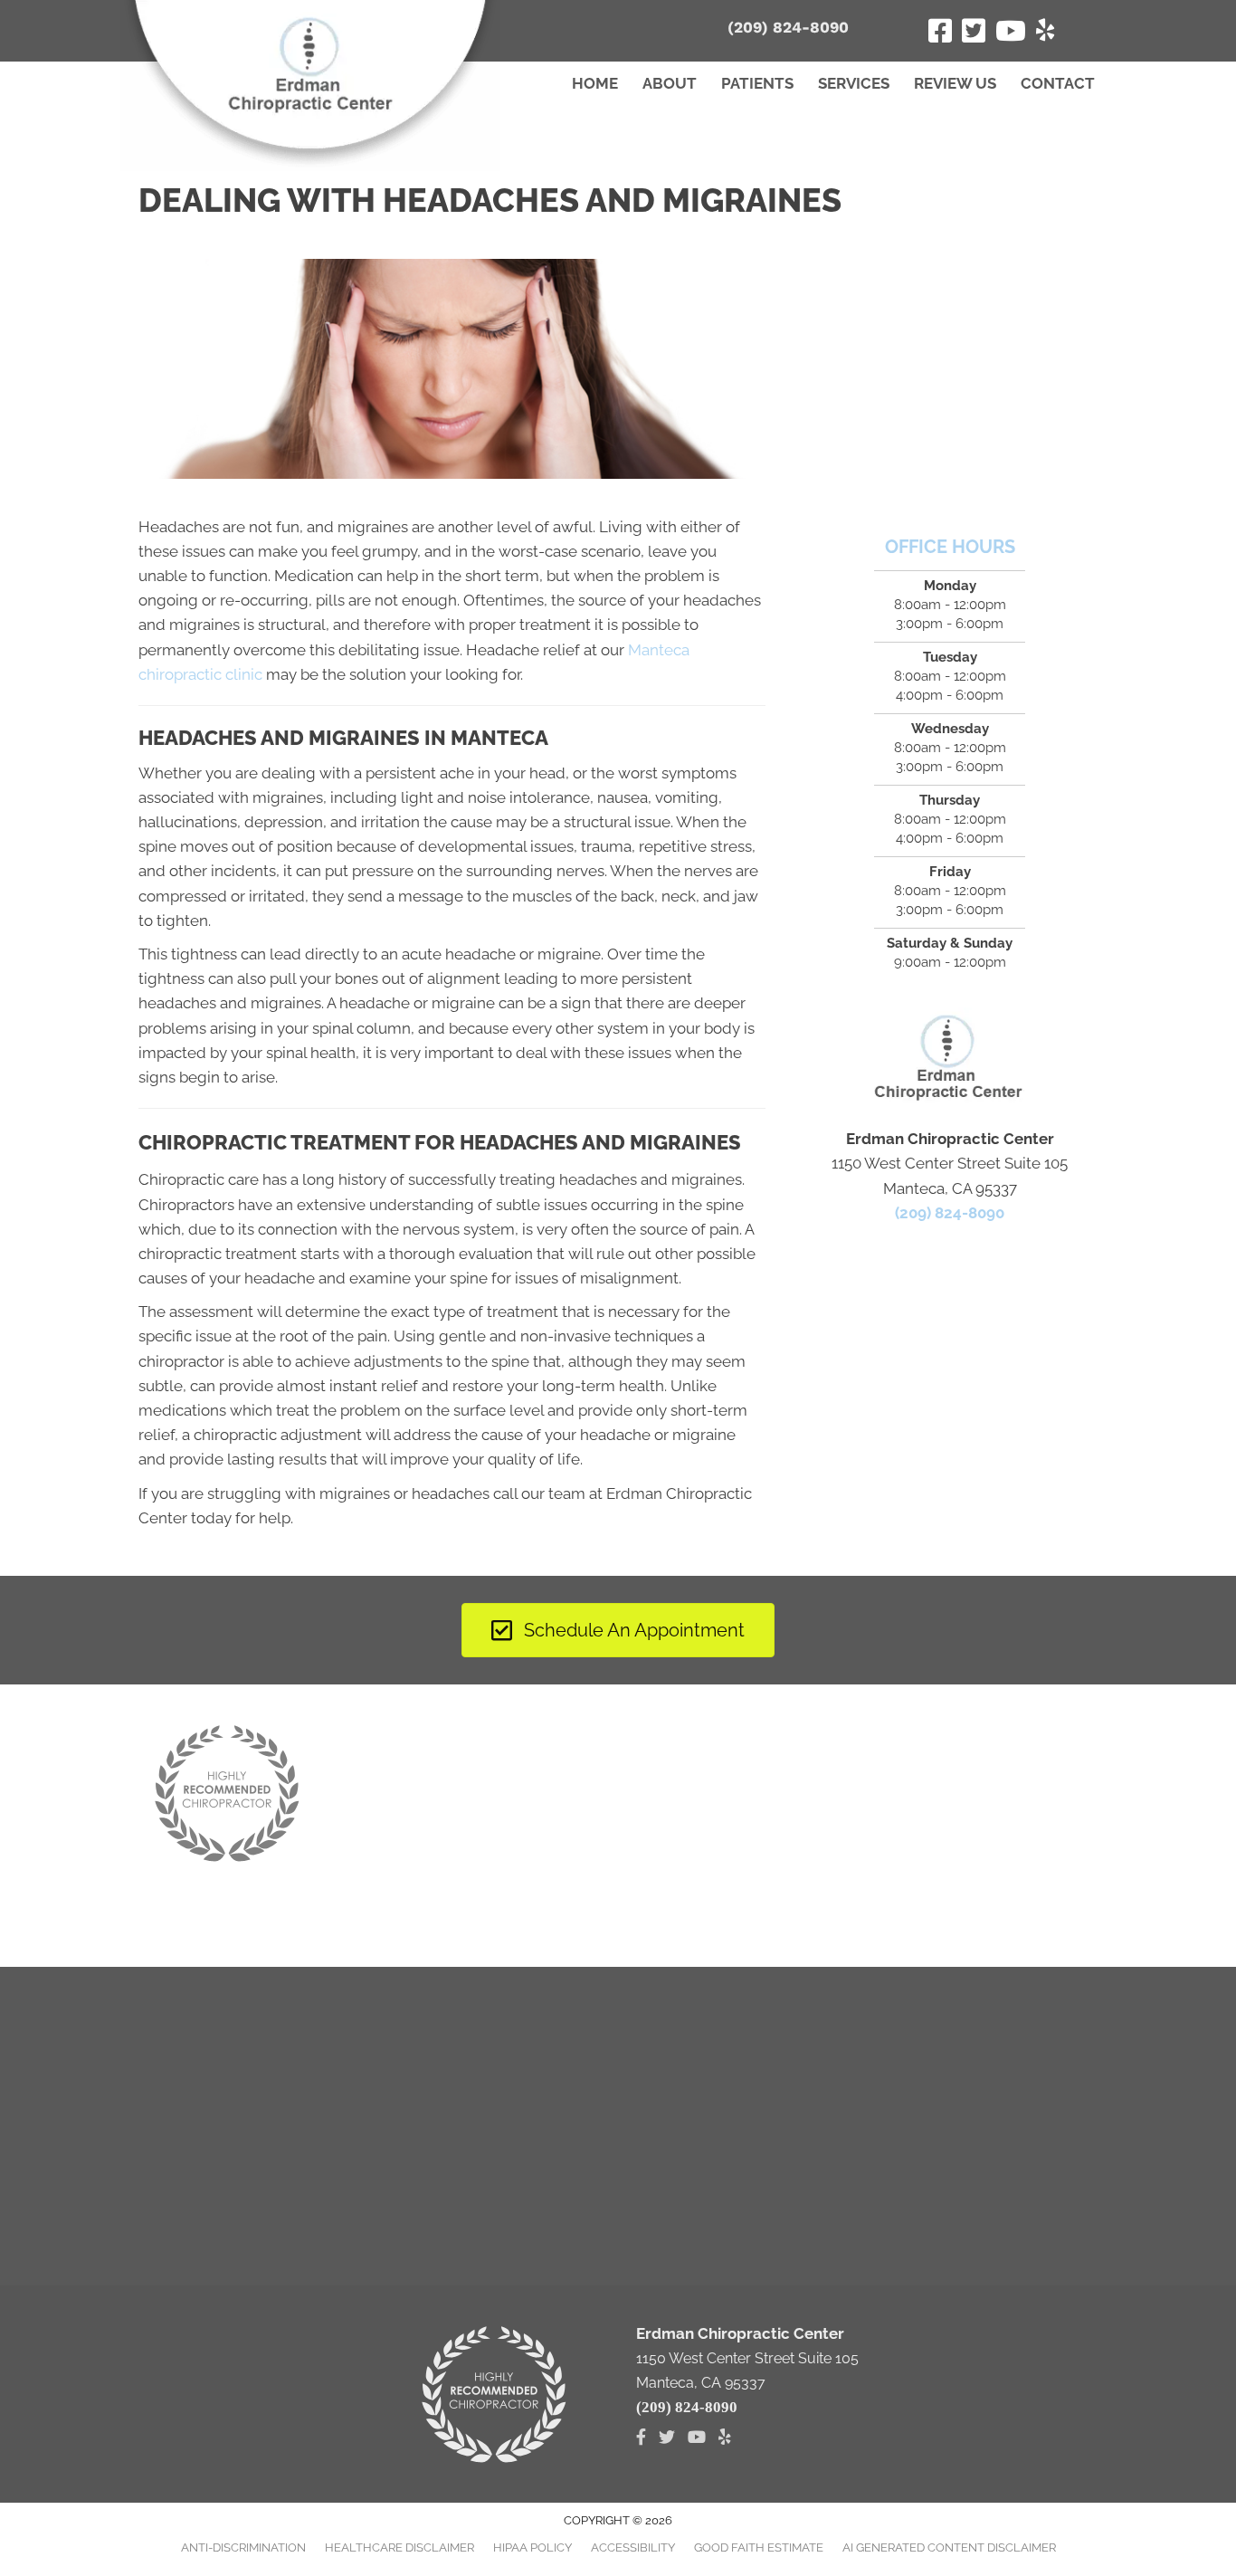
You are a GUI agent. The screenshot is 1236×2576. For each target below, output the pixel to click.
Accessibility (633, 2547)
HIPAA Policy (532, 2547)
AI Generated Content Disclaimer (949, 2547)
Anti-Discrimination (243, 2547)
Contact (1058, 83)
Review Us (955, 83)
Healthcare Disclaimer (399, 2547)
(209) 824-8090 (788, 27)
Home (595, 83)
